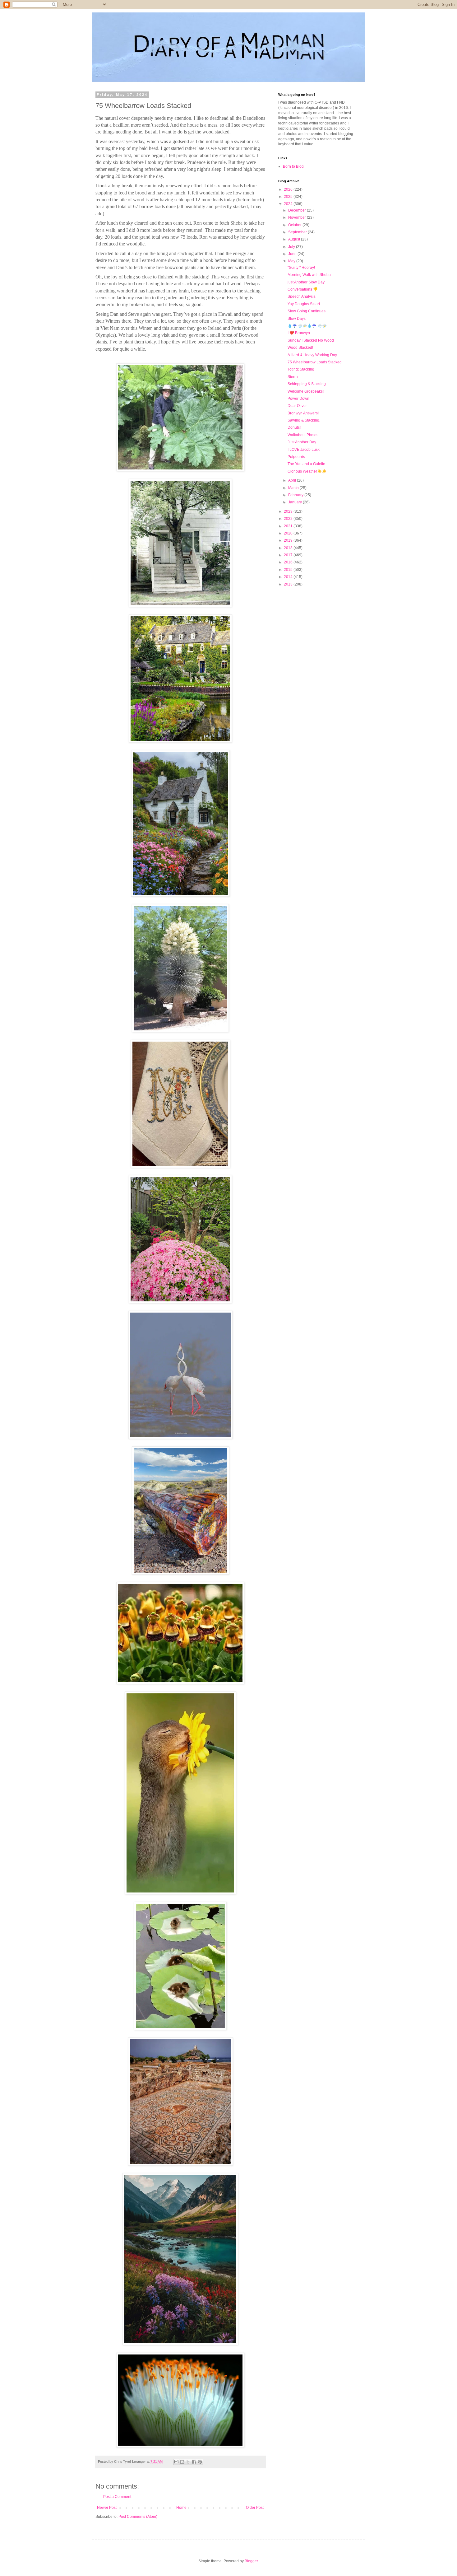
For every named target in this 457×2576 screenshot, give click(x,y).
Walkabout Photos (303, 435)
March (294, 488)
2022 (289, 519)
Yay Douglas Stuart (304, 304)
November (298, 217)
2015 (289, 570)
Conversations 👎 (303, 289)
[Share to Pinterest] (200, 2462)
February (296, 495)
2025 (289, 197)
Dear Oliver (297, 406)
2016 (289, 562)
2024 (289, 204)
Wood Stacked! (300, 348)
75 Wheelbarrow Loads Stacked (315, 362)
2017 (289, 555)
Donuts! (294, 427)
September (298, 232)
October (295, 225)
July (292, 247)
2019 (289, 540)
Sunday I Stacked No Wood (311, 340)
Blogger (251, 2561)
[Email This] (176, 2462)
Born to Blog (293, 166)
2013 (289, 584)
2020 (289, 533)
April (293, 480)
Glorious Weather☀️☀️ (307, 471)
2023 (289, 511)
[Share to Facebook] (194, 2462)
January (295, 502)
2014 (289, 577)
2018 (289, 548)
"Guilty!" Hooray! (301, 268)
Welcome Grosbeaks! (306, 391)
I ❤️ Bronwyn (299, 333)
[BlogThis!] (182, 2462)
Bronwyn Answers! (303, 413)
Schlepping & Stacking (307, 384)
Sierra (293, 377)
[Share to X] (188, 2462)
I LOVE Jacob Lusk (304, 450)
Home (181, 2508)
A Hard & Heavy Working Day (312, 355)
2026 (289, 189)
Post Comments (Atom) (138, 2517)
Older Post (255, 2508)
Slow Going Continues (307, 311)
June (293, 254)
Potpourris (296, 457)
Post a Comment (117, 2497)
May (292, 261)
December (298, 210)
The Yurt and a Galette (306, 464)
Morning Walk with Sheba (309, 275)
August (295, 239)
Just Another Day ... (304, 442)
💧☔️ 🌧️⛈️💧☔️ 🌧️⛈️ (307, 326)
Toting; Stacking (301, 369)
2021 (289, 526)
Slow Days (297, 319)
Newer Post (107, 2508)
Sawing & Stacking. (304, 420)
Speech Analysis (302, 296)
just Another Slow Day (306, 282)
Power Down (298, 399)
